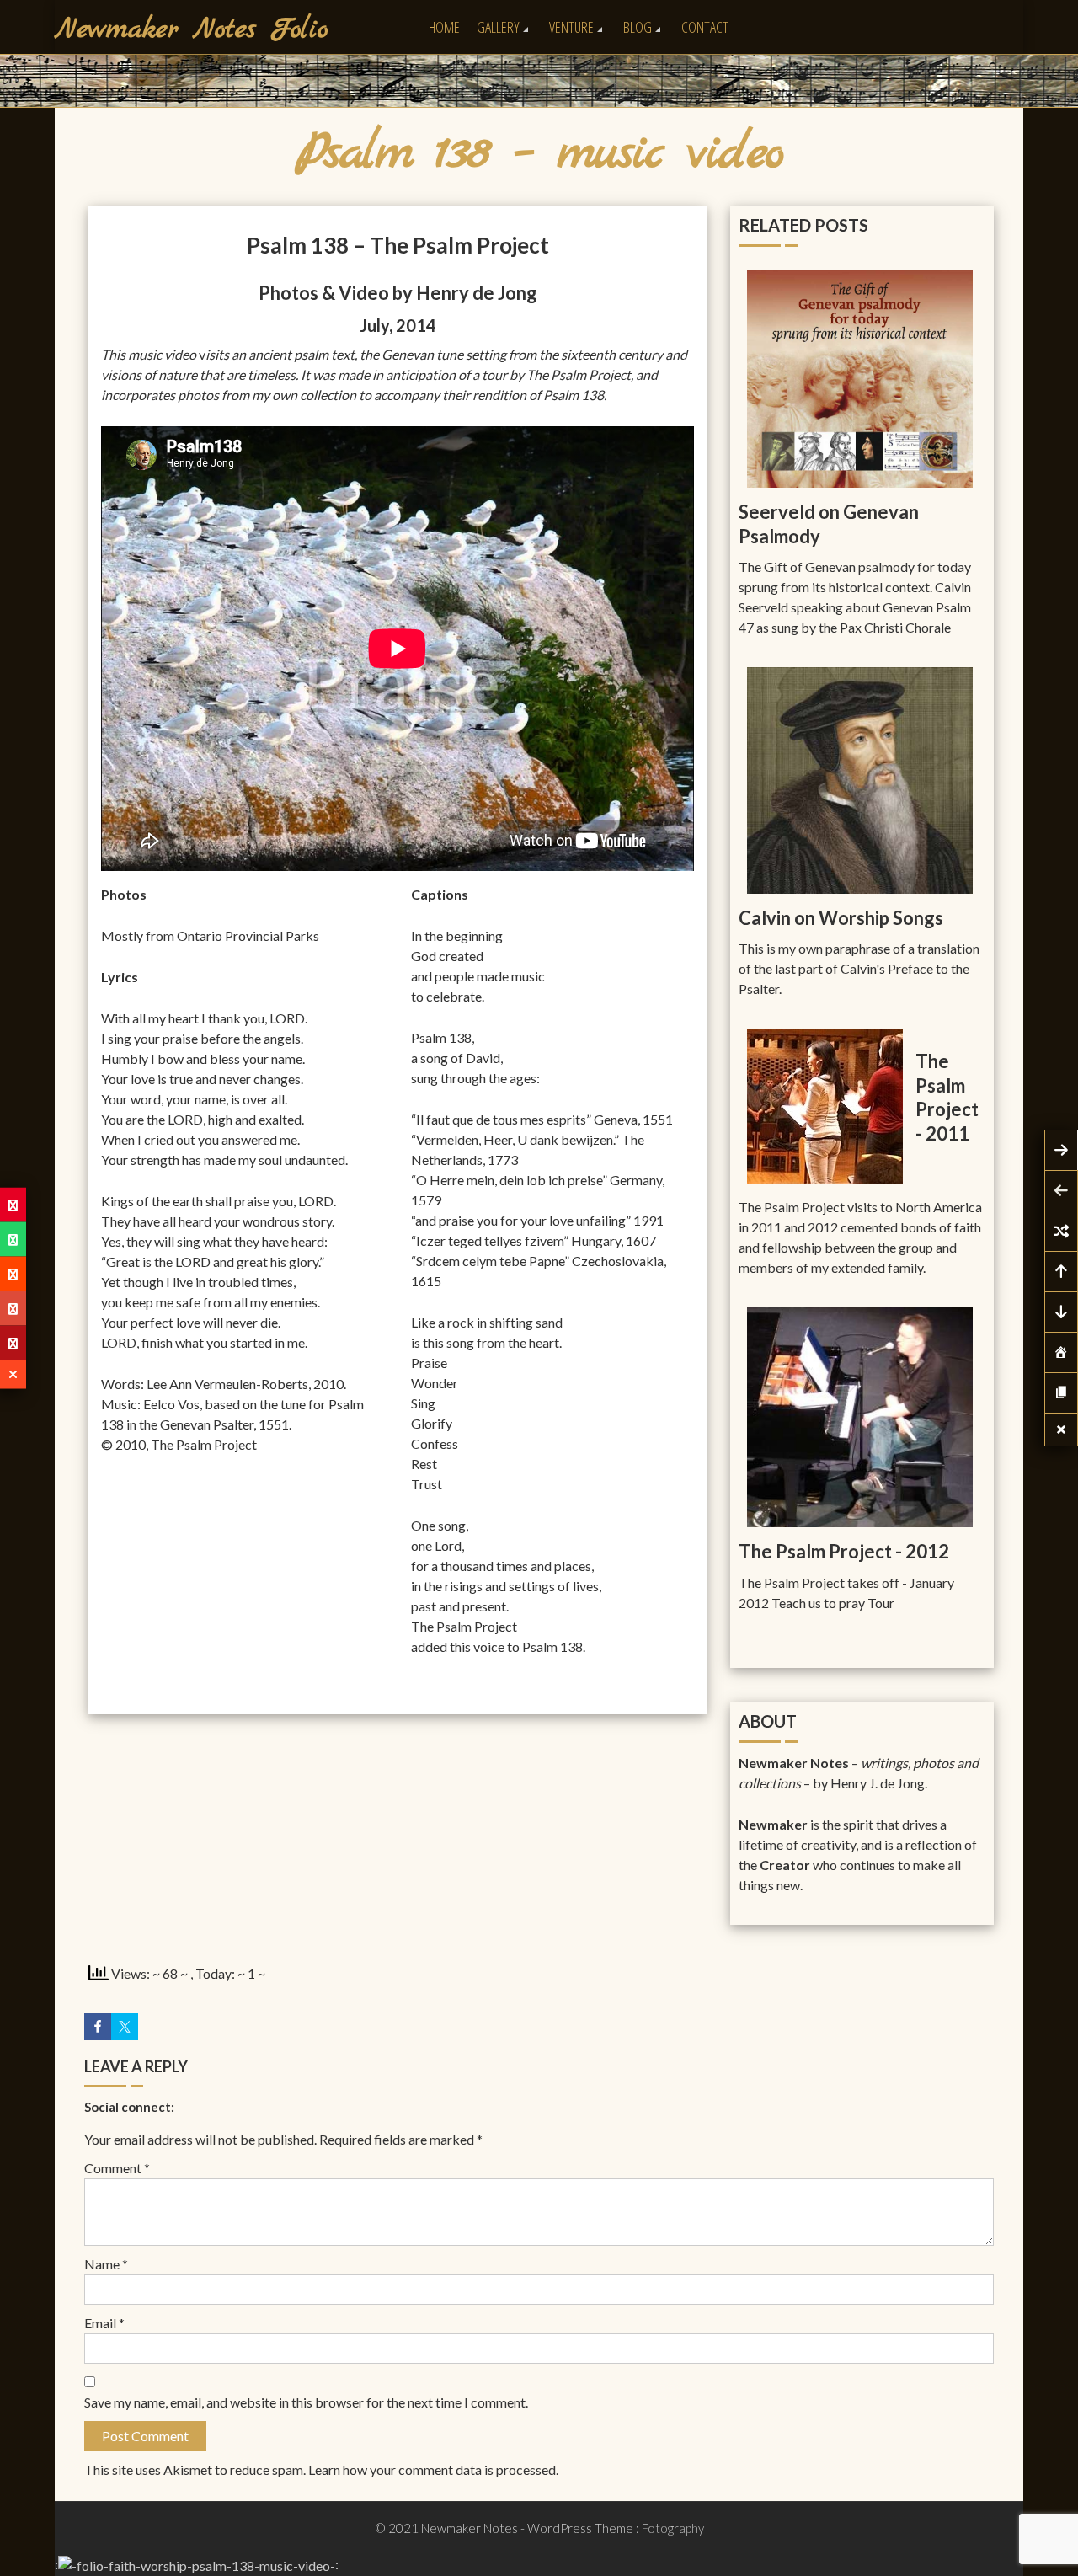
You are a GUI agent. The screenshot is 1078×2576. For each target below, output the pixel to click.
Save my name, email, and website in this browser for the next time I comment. (306, 2402)
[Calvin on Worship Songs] (860, 779)
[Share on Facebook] (98, 2027)
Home (444, 27)
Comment (117, 2168)
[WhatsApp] (13, 1240)
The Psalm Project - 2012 (844, 1551)
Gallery (498, 27)
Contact (705, 27)
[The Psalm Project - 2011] (825, 1105)
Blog (638, 27)
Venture (571, 27)
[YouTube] (13, 1343)
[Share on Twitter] (125, 2027)
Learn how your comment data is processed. (433, 2469)
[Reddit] (13, 1274)
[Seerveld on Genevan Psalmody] (860, 377)
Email (104, 2323)
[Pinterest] (13, 1205)
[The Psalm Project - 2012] (860, 1416)
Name (106, 2264)
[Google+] (13, 1309)
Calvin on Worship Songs (841, 918)
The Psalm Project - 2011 (947, 1097)
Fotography (673, 2528)
